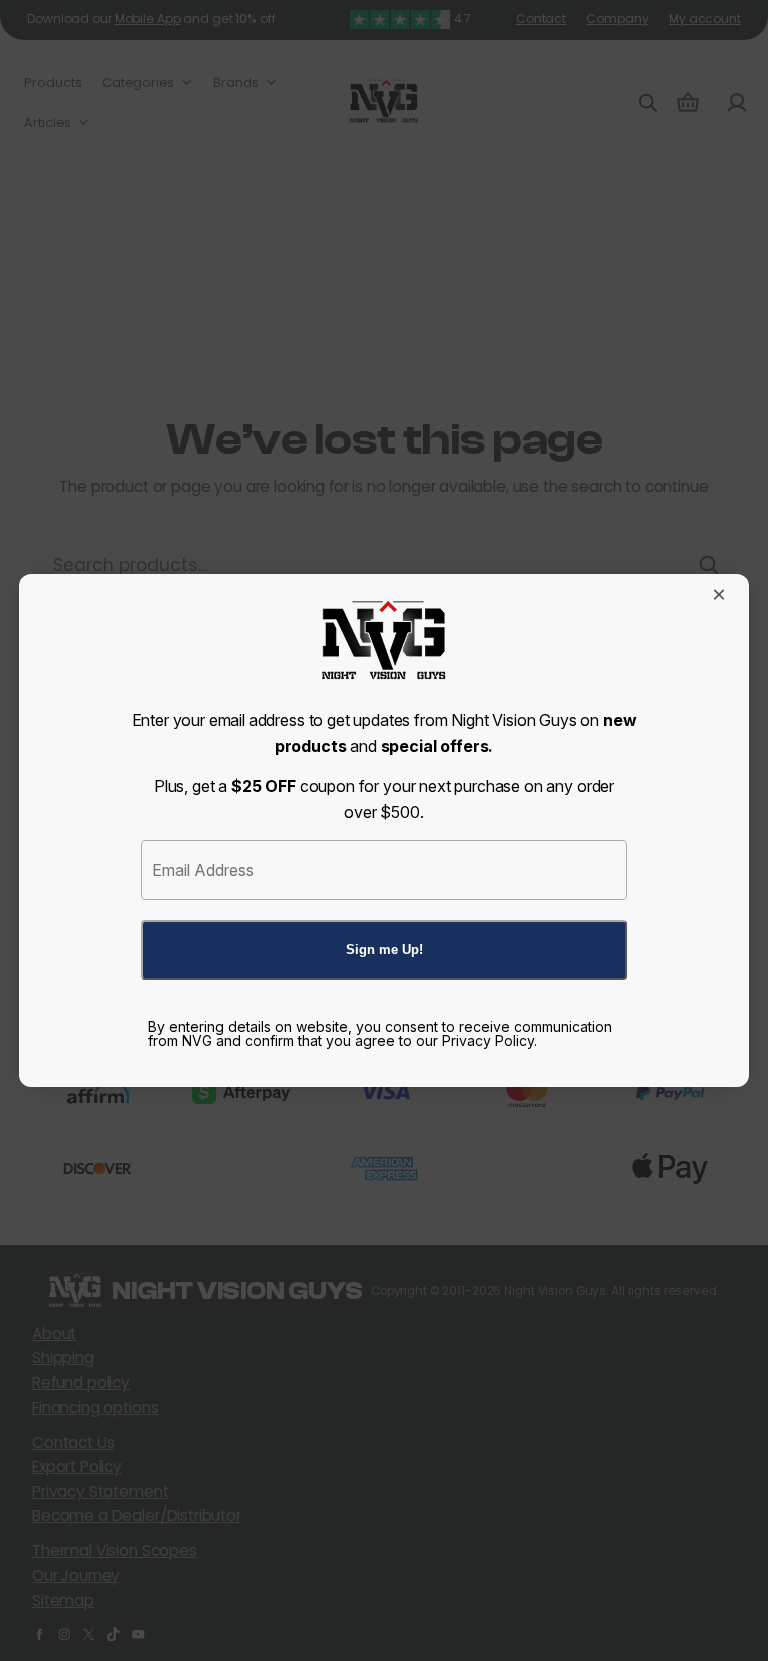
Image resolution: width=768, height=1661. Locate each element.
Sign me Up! (384, 949)
